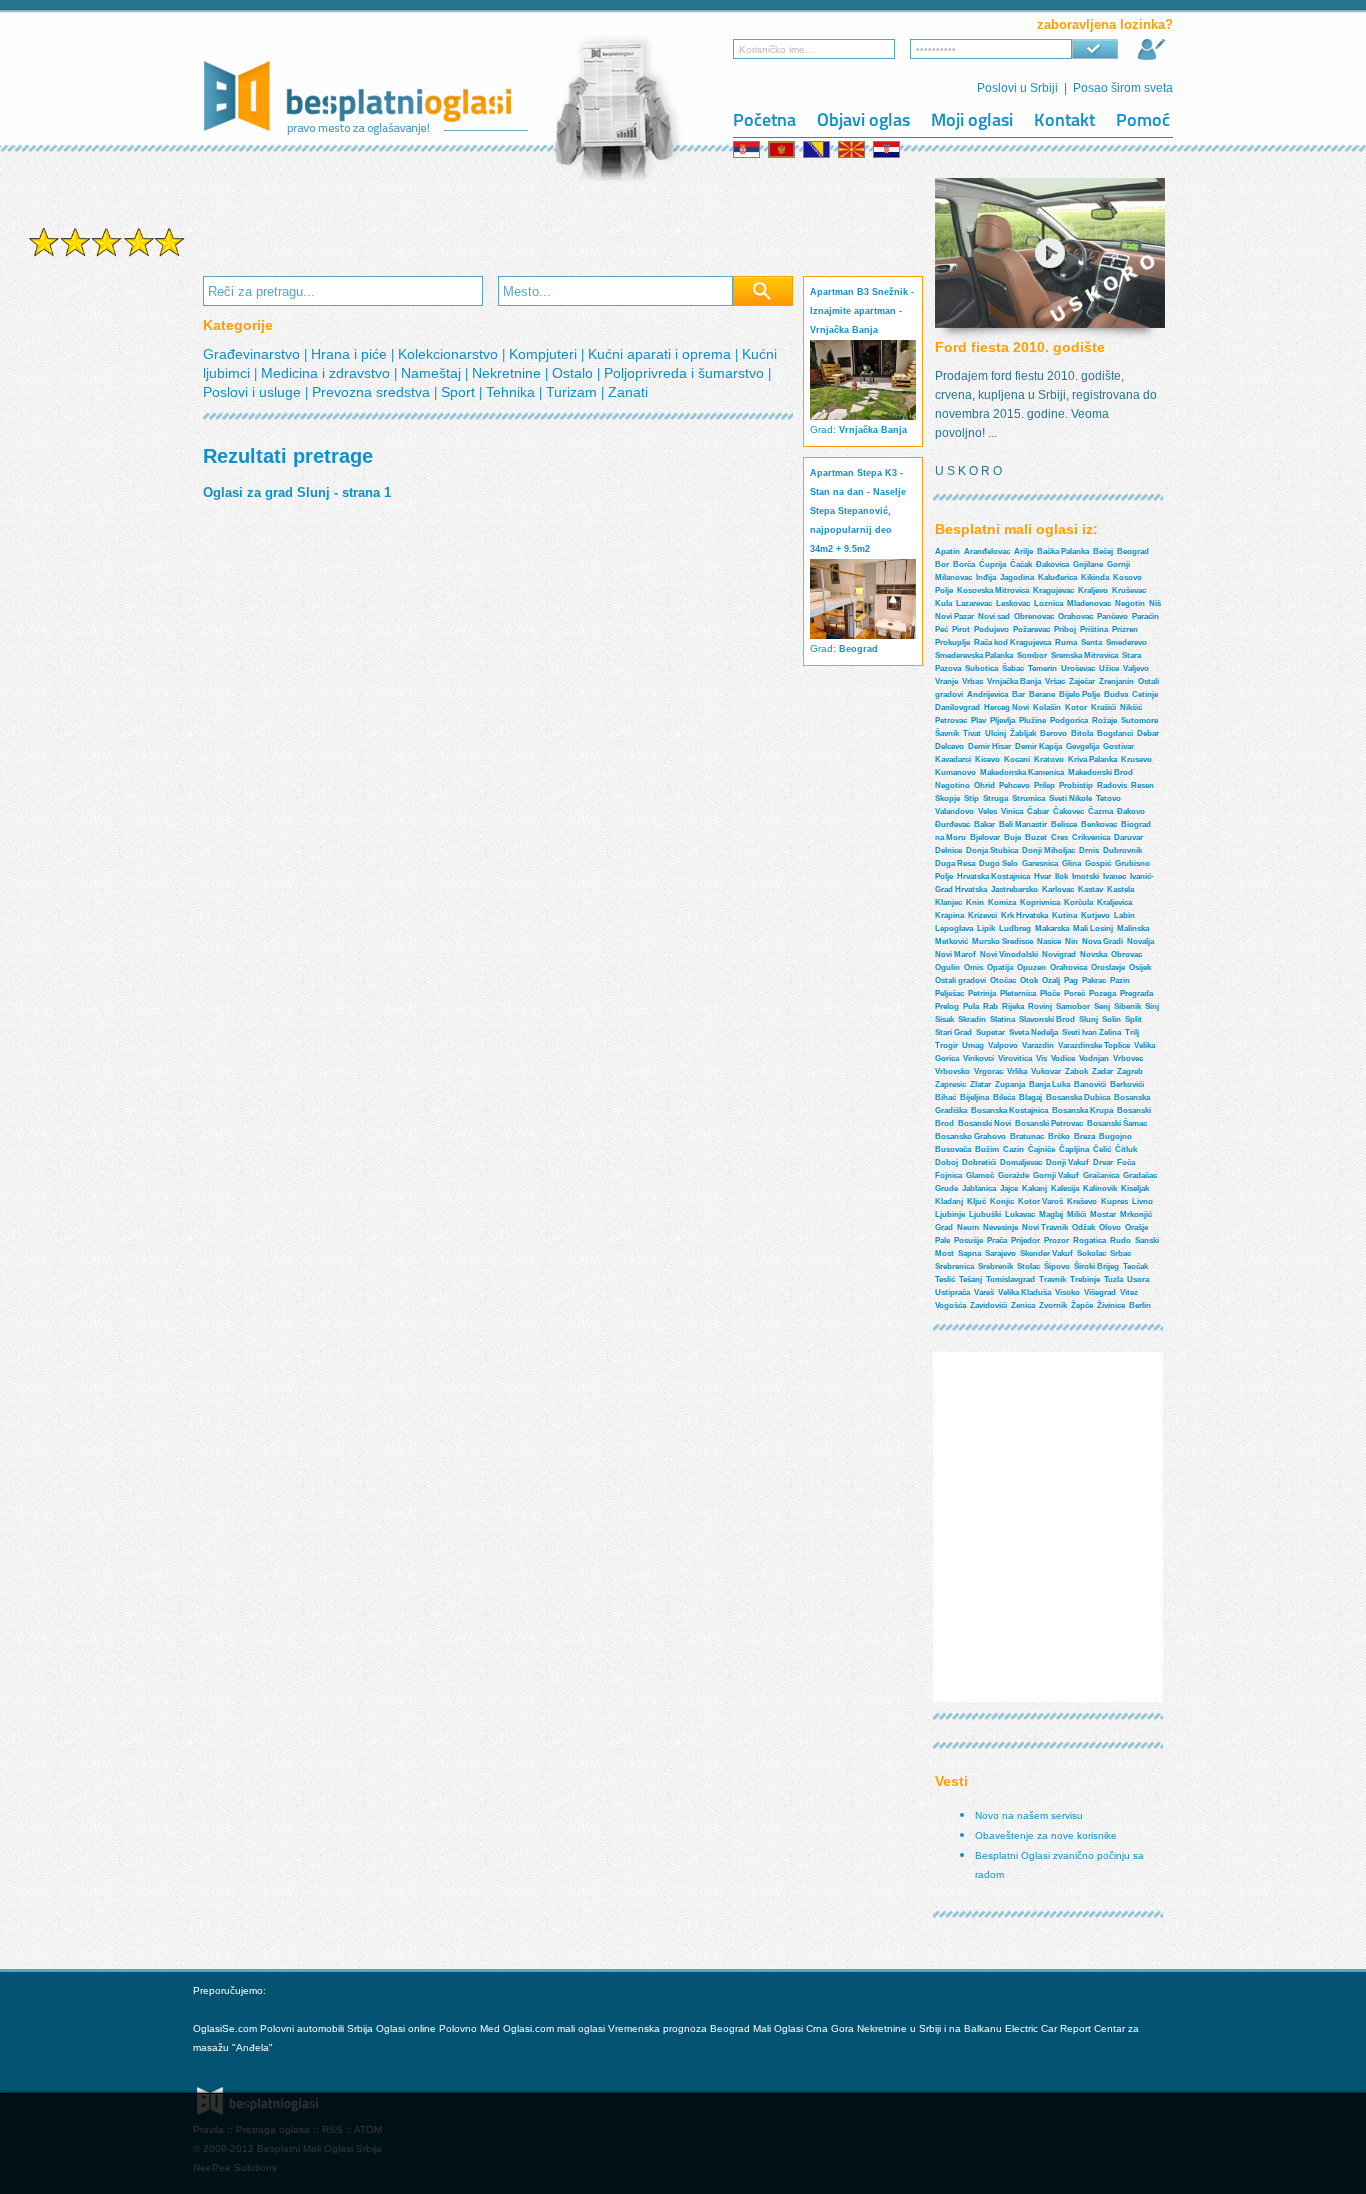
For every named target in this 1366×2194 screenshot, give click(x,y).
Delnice (948, 850)
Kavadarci (953, 759)
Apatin (947, 551)
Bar (1018, 694)
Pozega (1102, 993)
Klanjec (948, 902)
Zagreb (1130, 1071)
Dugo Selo (998, 863)
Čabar (1038, 811)
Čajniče (1041, 1149)
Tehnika (512, 392)
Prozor (1056, 1240)
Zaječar (1082, 681)
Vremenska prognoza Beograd (680, 2028)
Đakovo (1131, 811)
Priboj (1065, 629)
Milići (1076, 1214)
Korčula (1078, 902)
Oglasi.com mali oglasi (555, 2028)
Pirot (961, 629)
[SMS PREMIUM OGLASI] (107, 254)
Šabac (1013, 668)
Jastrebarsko (1014, 889)
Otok (1029, 980)
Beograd (858, 649)
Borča (964, 564)
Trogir (946, 1045)
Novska (1093, 954)
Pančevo (1112, 616)
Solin (1111, 1019)
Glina (1071, 863)
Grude (946, 1188)
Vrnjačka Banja (873, 430)
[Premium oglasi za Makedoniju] (853, 149)
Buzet (1036, 837)
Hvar (1042, 876)
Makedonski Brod (1100, 772)
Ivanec (1114, 876)
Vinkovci (978, 1058)
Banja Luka (1049, 1084)
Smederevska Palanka (974, 655)
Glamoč (980, 1175)
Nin (1071, 941)
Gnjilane (1088, 564)
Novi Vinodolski (1009, 954)
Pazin (1120, 980)
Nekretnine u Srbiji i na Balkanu (929, 2028)
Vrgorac (988, 1071)
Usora (1138, 1279)
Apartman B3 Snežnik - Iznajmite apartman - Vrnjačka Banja (862, 311)
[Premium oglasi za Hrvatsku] (888, 149)
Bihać (945, 1097)
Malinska (1133, 928)
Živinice (1111, 1305)
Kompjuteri (545, 354)
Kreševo (1082, 1201)
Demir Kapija (1038, 746)
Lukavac (1020, 1214)
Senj (1102, 1006)
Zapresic (950, 1084)
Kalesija (1065, 1188)
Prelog (947, 1006)
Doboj (946, 1162)
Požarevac (1031, 629)
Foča (1126, 1162)
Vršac (1055, 681)
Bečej (1103, 551)
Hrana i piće (351, 354)
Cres (1059, 837)
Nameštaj (433, 373)
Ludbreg (1015, 928)
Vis (1041, 1058)
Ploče (1050, 993)
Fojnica (948, 1175)
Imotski (1085, 876)
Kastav (1090, 889)
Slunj (1088, 1019)
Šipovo (1057, 1266)
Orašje (1136, 1227)
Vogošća (950, 1305)
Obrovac (1126, 954)
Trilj (1132, 1032)
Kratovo (1049, 759)
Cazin (1013, 1149)
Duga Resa (955, 863)
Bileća (1004, 1097)
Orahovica (1068, 967)
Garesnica (1040, 863)
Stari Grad (953, 1032)
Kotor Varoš (1040, 1201)
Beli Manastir (1023, 824)
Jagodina (1017, 577)
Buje (1012, 837)
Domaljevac (1021, 1162)
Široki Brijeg (1096, 1266)
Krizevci (982, 915)
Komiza (1002, 902)
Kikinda (1095, 577)
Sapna (969, 1253)
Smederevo (1126, 642)
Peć (941, 629)
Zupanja (1010, 1084)
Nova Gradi (1102, 941)
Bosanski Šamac (1117, 1123)
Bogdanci (1115, 733)
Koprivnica (1040, 902)
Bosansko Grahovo (970, 1136)
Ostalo (574, 373)
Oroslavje (1108, 967)
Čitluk (1126, 1149)
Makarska (1052, 928)
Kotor (1076, 707)
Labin (1124, 915)
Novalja (1140, 941)
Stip (971, 798)
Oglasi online (406, 2028)
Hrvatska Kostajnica (993, 876)
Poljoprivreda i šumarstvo (686, 373)
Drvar (1103, 1162)
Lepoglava (954, 928)
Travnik (1052, 1279)
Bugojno (1115, 1136)
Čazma (1100, 811)
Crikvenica (1091, 837)
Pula (971, 1006)
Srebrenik (995, 1266)
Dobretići (979, 1162)
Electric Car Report (1049, 2028)
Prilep (1044, 785)
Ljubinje (950, 1214)
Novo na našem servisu (1029, 1815)
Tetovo (1108, 798)
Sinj (1152, 1006)
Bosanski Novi (984, 1123)
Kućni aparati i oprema (661, 354)
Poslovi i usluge (254, 392)
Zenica (1023, 1305)
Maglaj (1051, 1214)
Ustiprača (952, 1292)
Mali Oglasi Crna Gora (805, 2028)
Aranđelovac (987, 551)
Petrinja (982, 993)
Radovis (1112, 785)
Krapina (949, 915)
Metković (951, 941)
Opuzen (1031, 967)
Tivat (972, 733)
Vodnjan (1094, 1058)
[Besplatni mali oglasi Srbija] (367, 141)
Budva (1116, 694)
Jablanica (979, 1188)
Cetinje (1145, 694)
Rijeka (1013, 1006)
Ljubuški (985, 1214)
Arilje (1023, 551)
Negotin (1130, 603)
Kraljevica (1114, 902)
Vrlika (1017, 1071)
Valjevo (1136, 668)
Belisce (1064, 824)
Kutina (1064, 915)
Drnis (1089, 850)
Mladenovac (1089, 603)
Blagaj (1030, 1097)
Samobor (1073, 1006)
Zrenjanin (1116, 681)
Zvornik (1053, 1305)
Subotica (981, 668)
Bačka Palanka (1063, 551)
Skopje (947, 798)
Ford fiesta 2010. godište (1020, 347)
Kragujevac (1053, 590)
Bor (942, 564)
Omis (973, 967)
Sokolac (1091, 1253)
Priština (1094, 629)
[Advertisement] (107, 578)
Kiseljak (1135, 1188)
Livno (1142, 1201)
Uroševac (1078, 668)
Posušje (968, 1240)
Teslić (945, 1279)
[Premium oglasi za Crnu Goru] (783, 149)
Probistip (1076, 785)
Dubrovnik (1122, 850)
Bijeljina (974, 1097)
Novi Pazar (954, 616)
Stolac (1028, 1266)
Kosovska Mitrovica (993, 590)
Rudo (1120, 1240)
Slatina (1002, 1019)
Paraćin (1145, 616)
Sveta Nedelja (1033, 1032)
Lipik (986, 928)
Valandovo (954, 811)
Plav (978, 720)
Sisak (944, 1019)
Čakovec (1068, 811)
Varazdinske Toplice (1094, 1045)
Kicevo (987, 759)
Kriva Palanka (1092, 759)
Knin (975, 902)
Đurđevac (952, 824)
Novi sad (994, 616)
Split (1133, 1019)
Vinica (1012, 811)
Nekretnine (508, 373)
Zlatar (980, 1084)
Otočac (1003, 980)
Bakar (984, 824)
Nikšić (1131, 707)
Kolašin (1047, 707)
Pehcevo (1014, 785)
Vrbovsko (952, 1071)
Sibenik (1127, 1006)
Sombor (1032, 655)
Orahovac (1075, 616)
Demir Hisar (989, 746)
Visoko (1067, 1292)
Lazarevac (974, 603)
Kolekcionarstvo (450, 354)
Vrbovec (1128, 1058)
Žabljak (1023, 733)
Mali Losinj (1093, 928)
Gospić (1098, 863)
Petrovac (951, 720)
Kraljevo (1093, 590)
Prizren (1125, 629)
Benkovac (1099, 824)
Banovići (1090, 1084)
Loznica (1048, 603)
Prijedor (1025, 1240)
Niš (1155, 603)
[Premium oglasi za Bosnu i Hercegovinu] (818, 149)
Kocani (1017, 759)
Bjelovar (985, 837)
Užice (1109, 668)
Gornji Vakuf (1056, 1175)
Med (490, 2028)
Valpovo (1003, 1045)
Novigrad (1059, 954)
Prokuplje (952, 642)
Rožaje (1104, 720)
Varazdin (1038, 1045)
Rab (990, 1006)
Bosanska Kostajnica (1009, 1110)
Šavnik (947, 733)
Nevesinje (1000, 1227)
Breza (1084, 1136)
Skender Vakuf (1046, 1253)
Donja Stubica (992, 850)
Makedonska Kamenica (1022, 772)
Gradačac (1140, 1175)
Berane (1042, 694)
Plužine (1032, 720)
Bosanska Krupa (1082, 1110)
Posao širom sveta (1123, 88)
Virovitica (1015, 1058)
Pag (1071, 980)
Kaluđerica (1057, 577)
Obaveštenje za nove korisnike (1046, 1835)
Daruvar (1128, 837)
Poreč (1074, 993)
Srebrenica (954, 1266)
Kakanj (1034, 1188)
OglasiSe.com (225, 2028)
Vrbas (972, 681)
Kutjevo (1095, 915)
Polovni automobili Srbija (316, 2028)
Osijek (1140, 967)
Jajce (1009, 1188)
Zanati (628, 392)
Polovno (458, 2028)
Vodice (1063, 1058)
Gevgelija (1082, 746)
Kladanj (949, 1201)
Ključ (976, 1201)
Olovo (1110, 1227)
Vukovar (1046, 1071)
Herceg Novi (1006, 707)
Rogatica (1089, 1240)
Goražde (1013, 1175)
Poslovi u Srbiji (1017, 88)
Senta (1091, 642)
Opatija (1000, 967)
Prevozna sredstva (373, 392)
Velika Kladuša (1024, 1292)
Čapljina (1074, 1149)
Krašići (1103, 707)
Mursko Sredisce (1002, 941)
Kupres (1114, 1201)
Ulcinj (995, 733)
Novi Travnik (1045, 1227)
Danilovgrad (957, 707)
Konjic (1002, 1201)
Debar (1148, 733)
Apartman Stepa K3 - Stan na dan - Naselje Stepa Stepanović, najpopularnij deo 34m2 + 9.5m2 (858, 511)
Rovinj (1040, 1006)
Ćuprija (992, 564)
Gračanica (1101, 1175)
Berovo (1053, 733)
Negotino (952, 785)
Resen (1142, 785)
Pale (942, 1240)
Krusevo (1136, 759)
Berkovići (1127, 1084)
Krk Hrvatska (1024, 915)
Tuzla (1113, 1279)
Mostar (1103, 1214)
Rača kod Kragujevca (1012, 642)
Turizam (573, 392)
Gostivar (1118, 746)
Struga (995, 798)
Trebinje (1085, 1279)
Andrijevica (987, 694)
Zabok (1076, 1071)
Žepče (1082, 1305)
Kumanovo (955, 772)
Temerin (1042, 668)
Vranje (946, 681)
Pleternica (1018, 993)
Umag (973, 1045)
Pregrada (1136, 993)
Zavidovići (988, 1305)
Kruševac (1129, 590)
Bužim (987, 1149)
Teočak (1135, 1266)
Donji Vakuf (1067, 1162)
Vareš (984, 1292)
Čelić (1102, 1149)
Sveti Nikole (1070, 798)
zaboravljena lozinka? (1105, 24)
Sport (460, 392)
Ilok (1061, 876)
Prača (997, 1240)
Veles (987, 811)
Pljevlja (1002, 720)
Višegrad (1100, 1292)
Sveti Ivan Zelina (1091, 1032)
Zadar (1102, 1071)
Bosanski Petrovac (1049, 1123)
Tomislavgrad (1010, 1279)
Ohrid (984, 785)
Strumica (1028, 798)
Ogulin (947, 967)
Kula (943, 603)
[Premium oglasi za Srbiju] (748, 149)
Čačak (1021, 564)
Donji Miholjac (1048, 850)
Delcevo (949, 746)
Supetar (990, 1032)
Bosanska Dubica (1078, 1097)
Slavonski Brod (1047, 1019)
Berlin (1140, 1305)
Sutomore (1139, 720)
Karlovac (1058, 889)
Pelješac (949, 993)
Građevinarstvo (253, 354)
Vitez (1129, 1292)
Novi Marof (955, 954)
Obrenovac (1034, 616)
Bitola (1082, 733)
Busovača (953, 1149)
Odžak (1083, 1227)
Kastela (1120, 889)
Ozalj (1051, 980)
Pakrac (1094, 980)
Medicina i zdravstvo (327, 373)
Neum (968, 1227)
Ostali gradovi (960, 980)
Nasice (1049, 941)
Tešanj (970, 1279)
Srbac (1120, 1253)
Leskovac (1013, 603)
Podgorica (1069, 720)
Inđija (986, 577)
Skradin (972, 1019)
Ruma (1066, 642)
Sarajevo (1000, 1253)
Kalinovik (1100, 1188)
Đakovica (1052, 564)
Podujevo (991, 629)
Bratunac (1027, 1136)
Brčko (1059, 1136)
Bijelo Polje (1079, 694)
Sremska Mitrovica (1084, 655)
